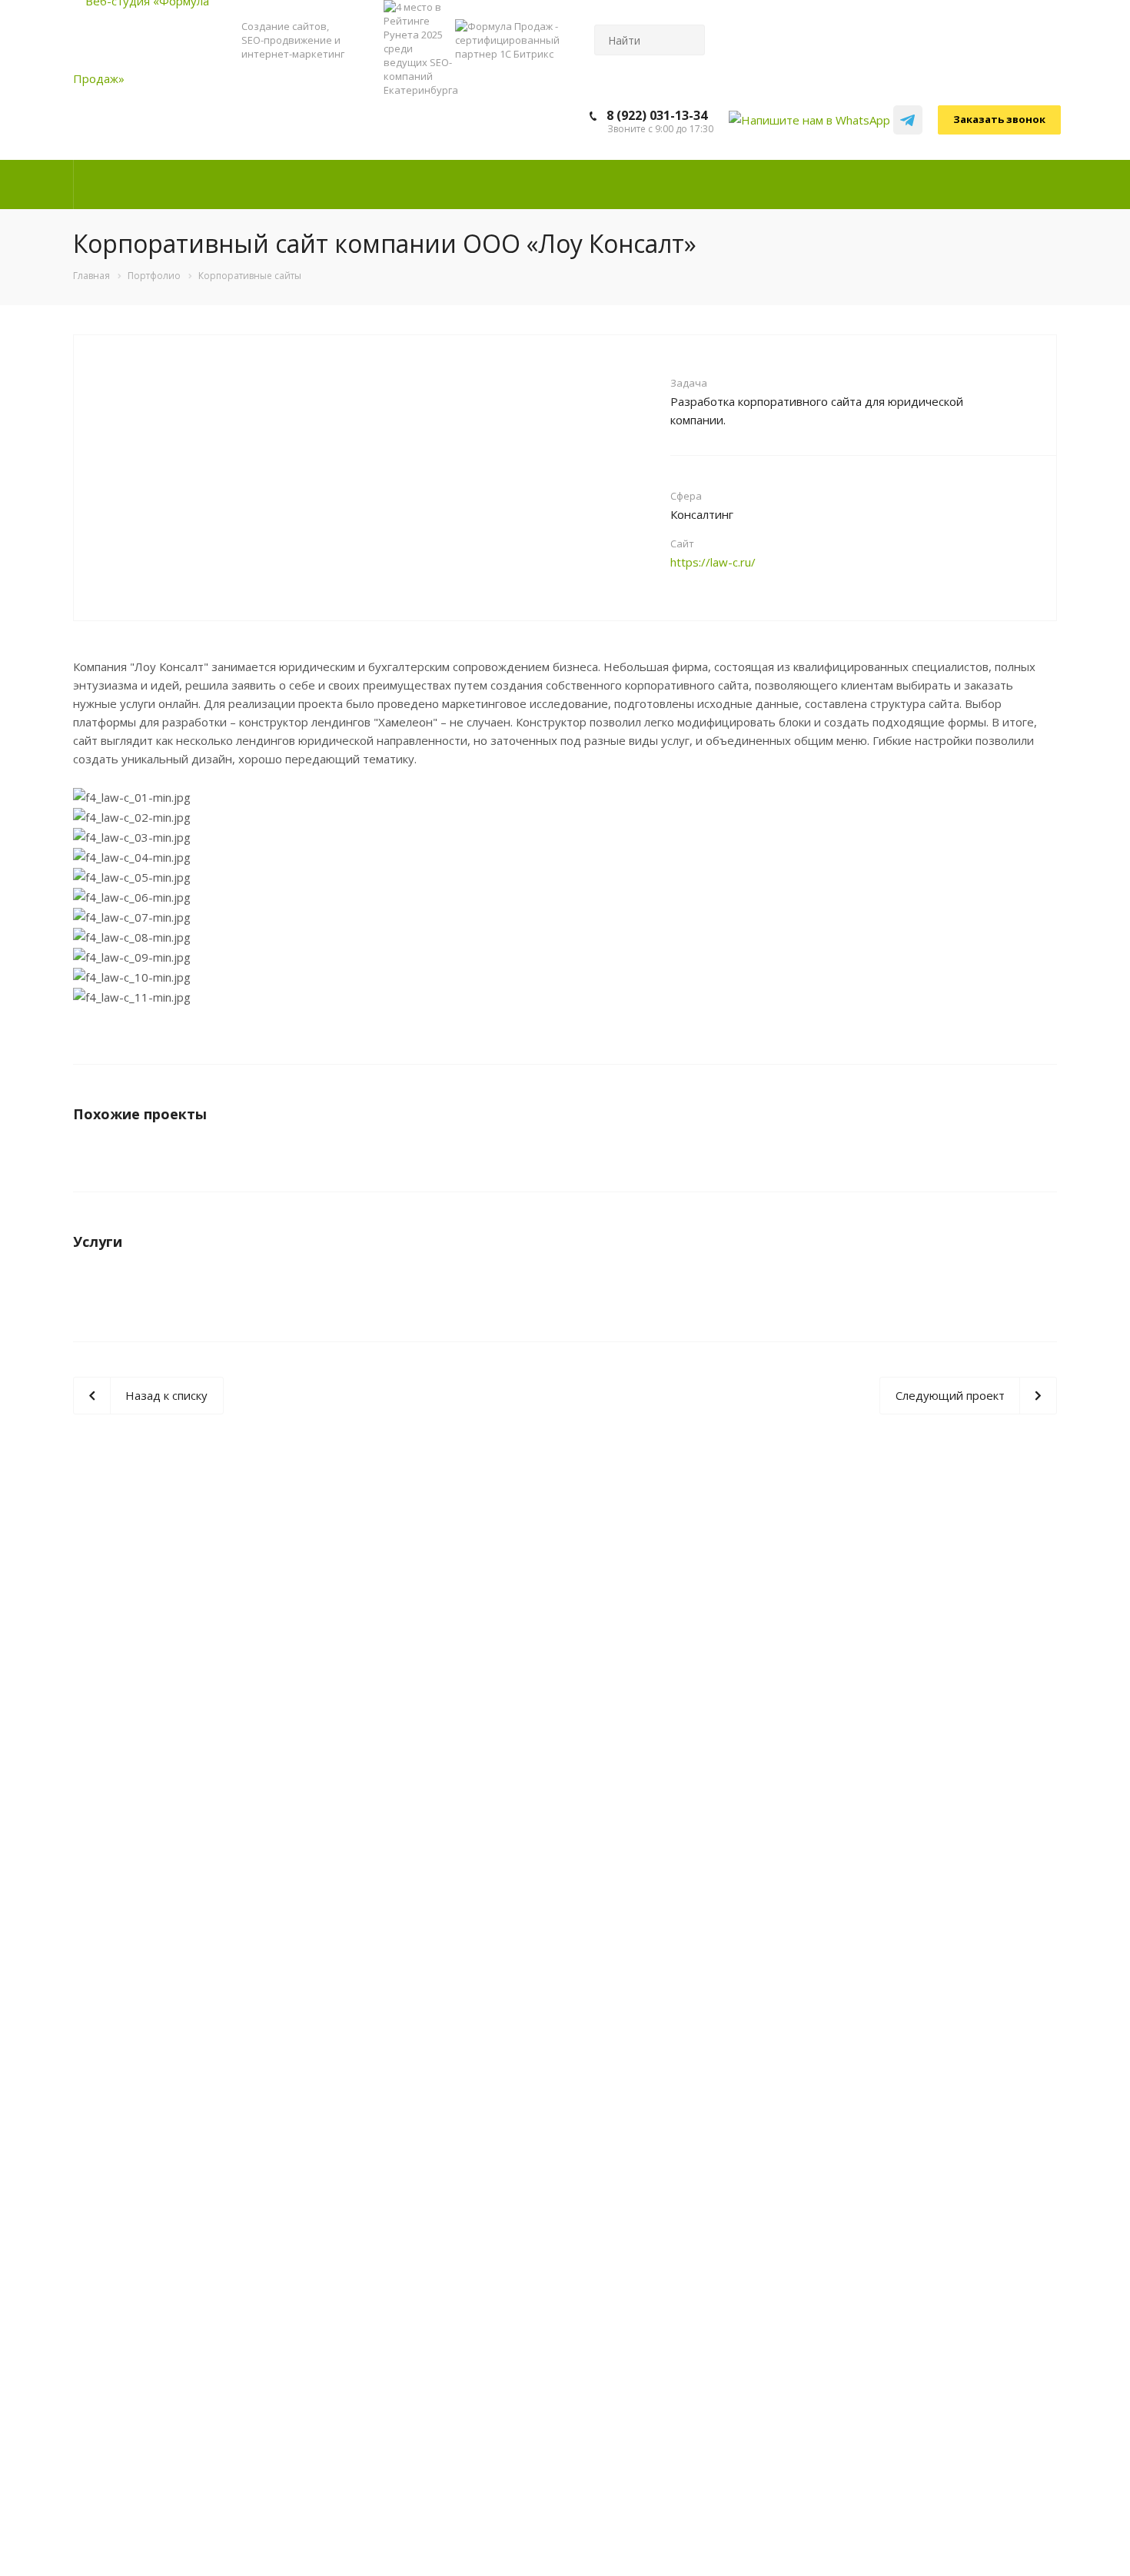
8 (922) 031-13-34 (657, 115)
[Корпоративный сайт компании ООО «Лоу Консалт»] (371, 383)
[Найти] (686, 40)
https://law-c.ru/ (713, 562)
